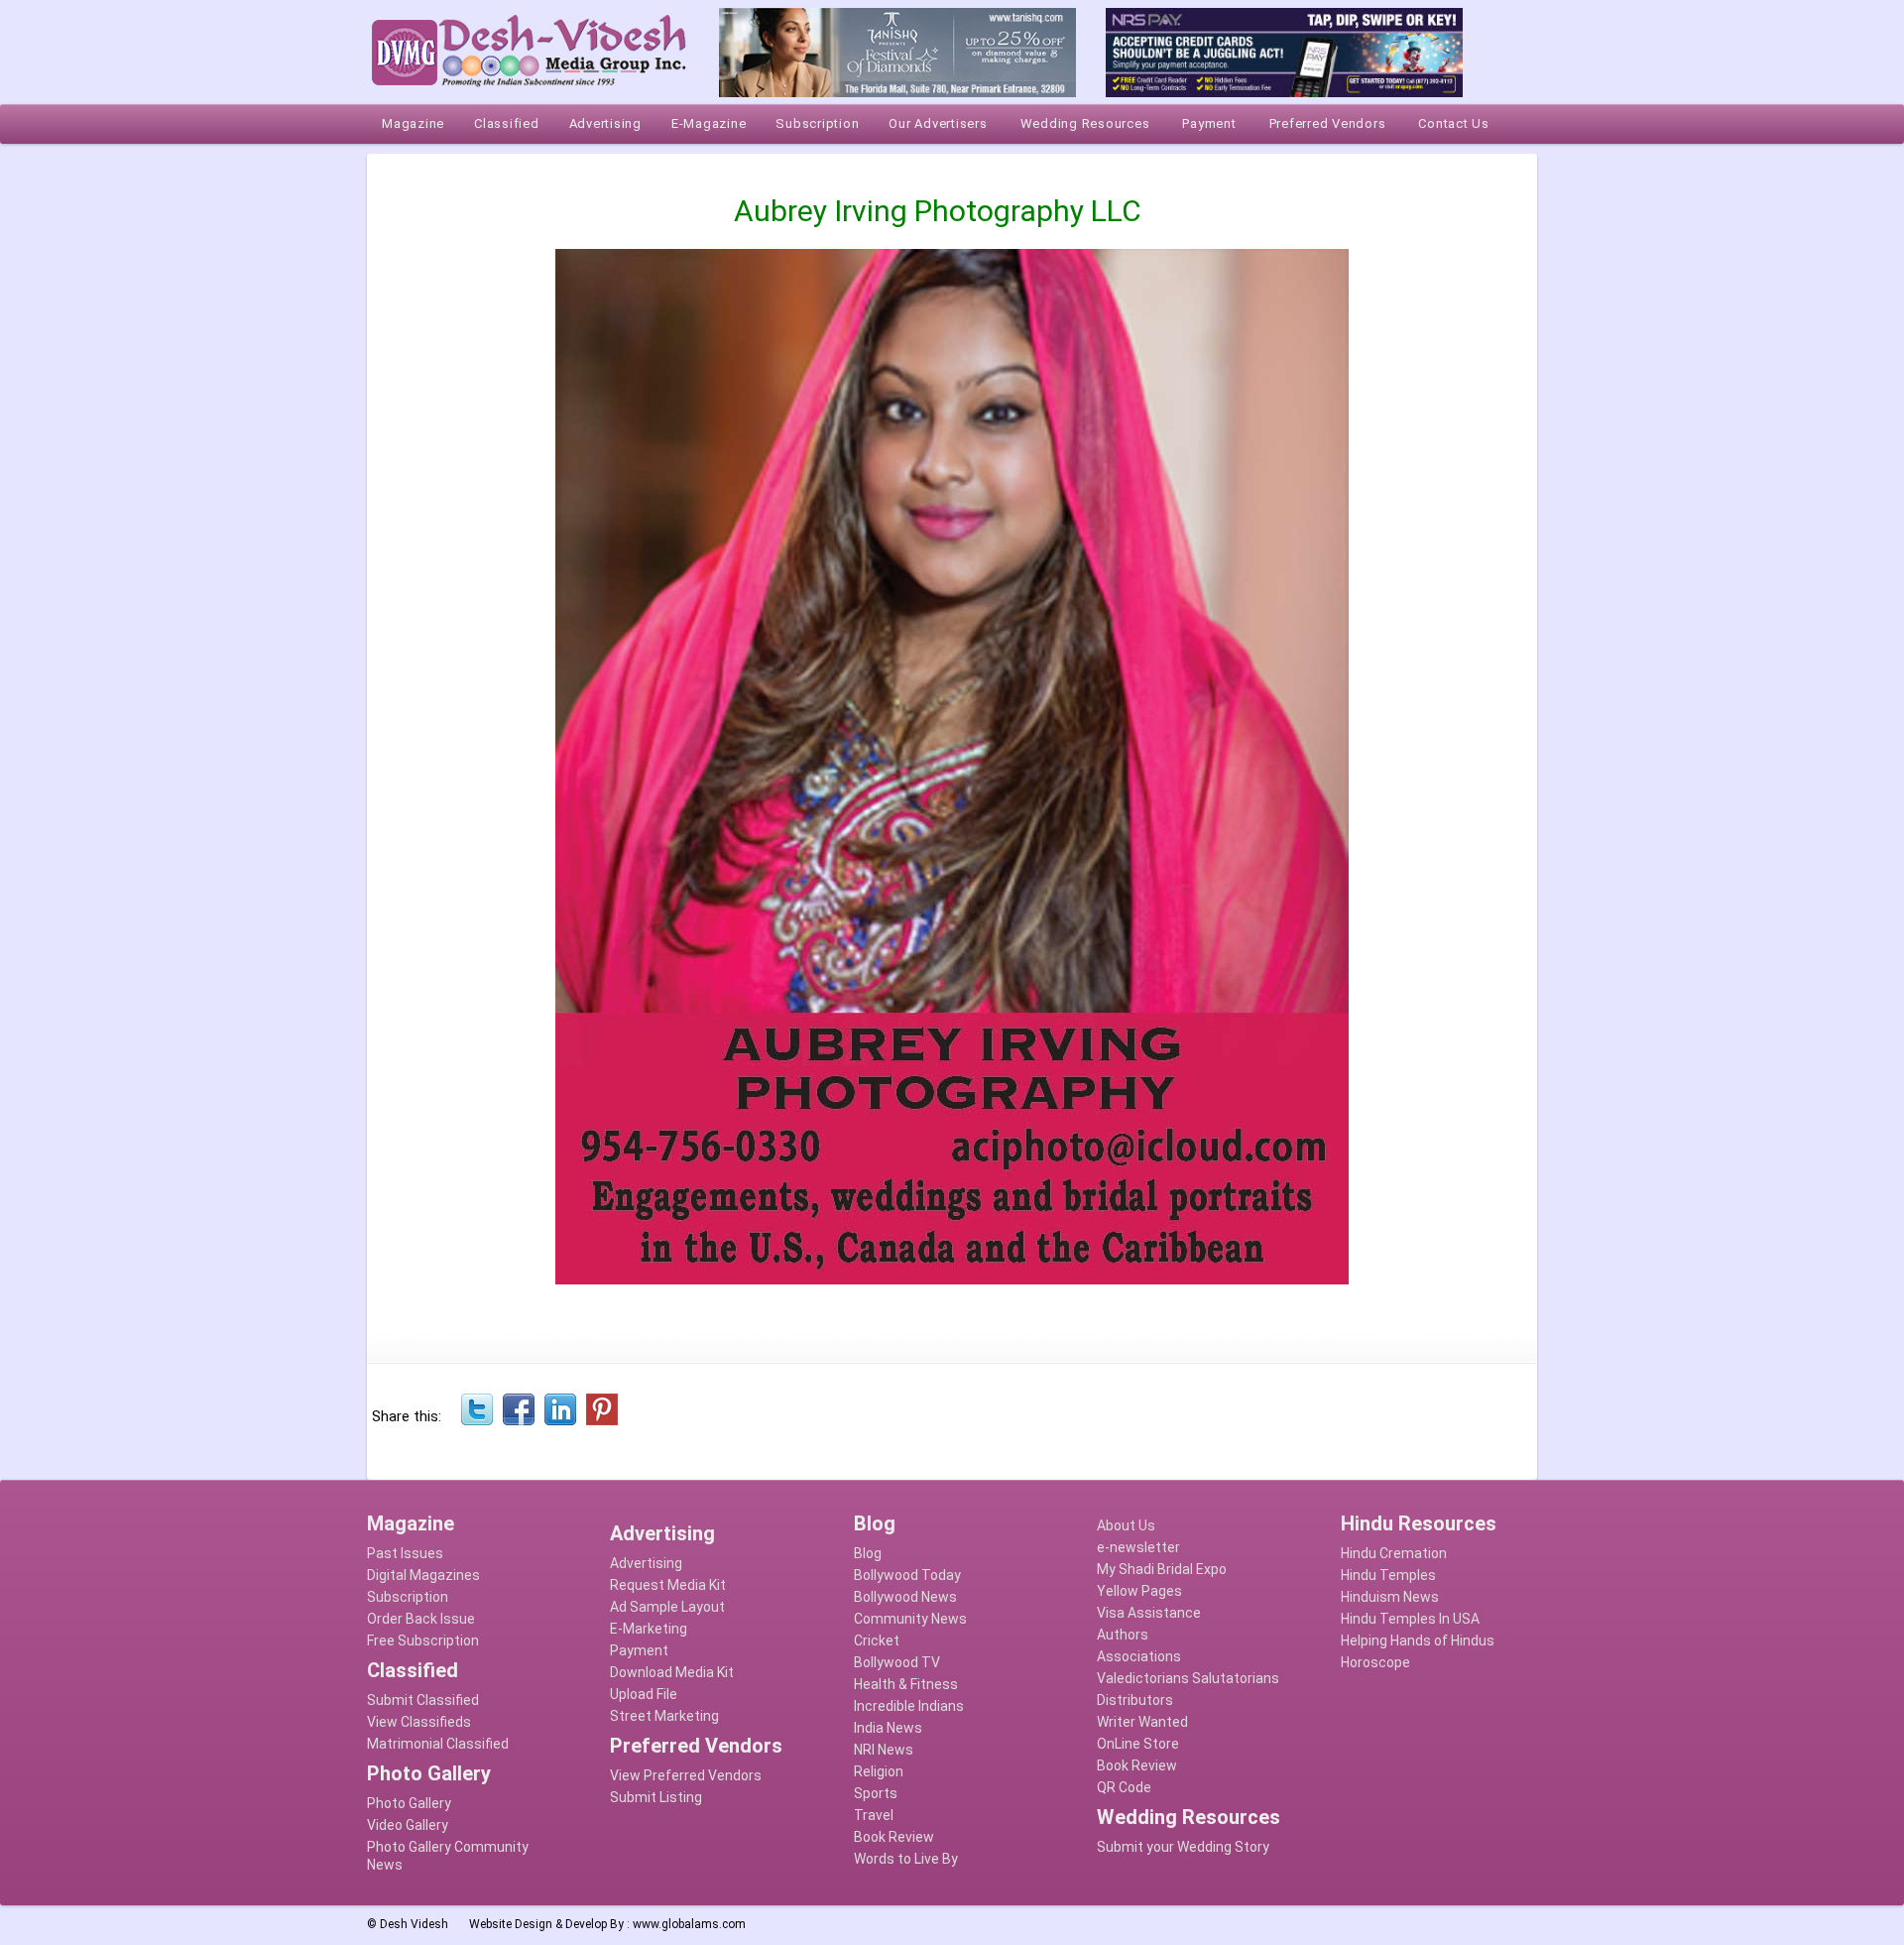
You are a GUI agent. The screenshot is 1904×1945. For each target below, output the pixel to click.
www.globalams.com (689, 1924)
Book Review (894, 1837)
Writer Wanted (1142, 1722)
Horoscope (1375, 1662)
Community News (910, 1619)
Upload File (644, 1694)
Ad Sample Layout (667, 1607)
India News (888, 1728)
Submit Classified (423, 1700)
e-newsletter (1138, 1547)
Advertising (646, 1563)
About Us (1126, 1525)
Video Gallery (408, 1825)
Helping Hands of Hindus (1418, 1641)
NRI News (884, 1750)
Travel (874, 1815)
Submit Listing (656, 1797)
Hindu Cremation (1394, 1553)
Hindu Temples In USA (1410, 1619)
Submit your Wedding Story (1183, 1847)
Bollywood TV (897, 1662)
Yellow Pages (1139, 1591)
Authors (1123, 1635)
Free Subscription (423, 1641)
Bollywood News (905, 1597)
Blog (868, 1553)
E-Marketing (649, 1629)
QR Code (1124, 1787)
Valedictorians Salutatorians (1188, 1678)
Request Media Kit (668, 1585)
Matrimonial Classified (438, 1744)
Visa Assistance (1149, 1613)
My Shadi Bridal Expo (1162, 1569)
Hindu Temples (1388, 1575)
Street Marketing (664, 1716)
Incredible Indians (909, 1706)
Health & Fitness (906, 1684)
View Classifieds (419, 1722)
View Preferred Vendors (686, 1775)
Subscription (408, 1597)
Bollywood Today (907, 1575)
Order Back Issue (421, 1619)
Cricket (877, 1641)
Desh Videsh (414, 1924)
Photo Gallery (409, 1803)
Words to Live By (906, 1859)
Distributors (1135, 1700)
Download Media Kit (672, 1672)
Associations (1139, 1656)
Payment (639, 1650)
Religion (879, 1771)
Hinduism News (1390, 1597)
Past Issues (405, 1553)
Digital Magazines (423, 1575)
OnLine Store (1138, 1744)
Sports (876, 1793)
